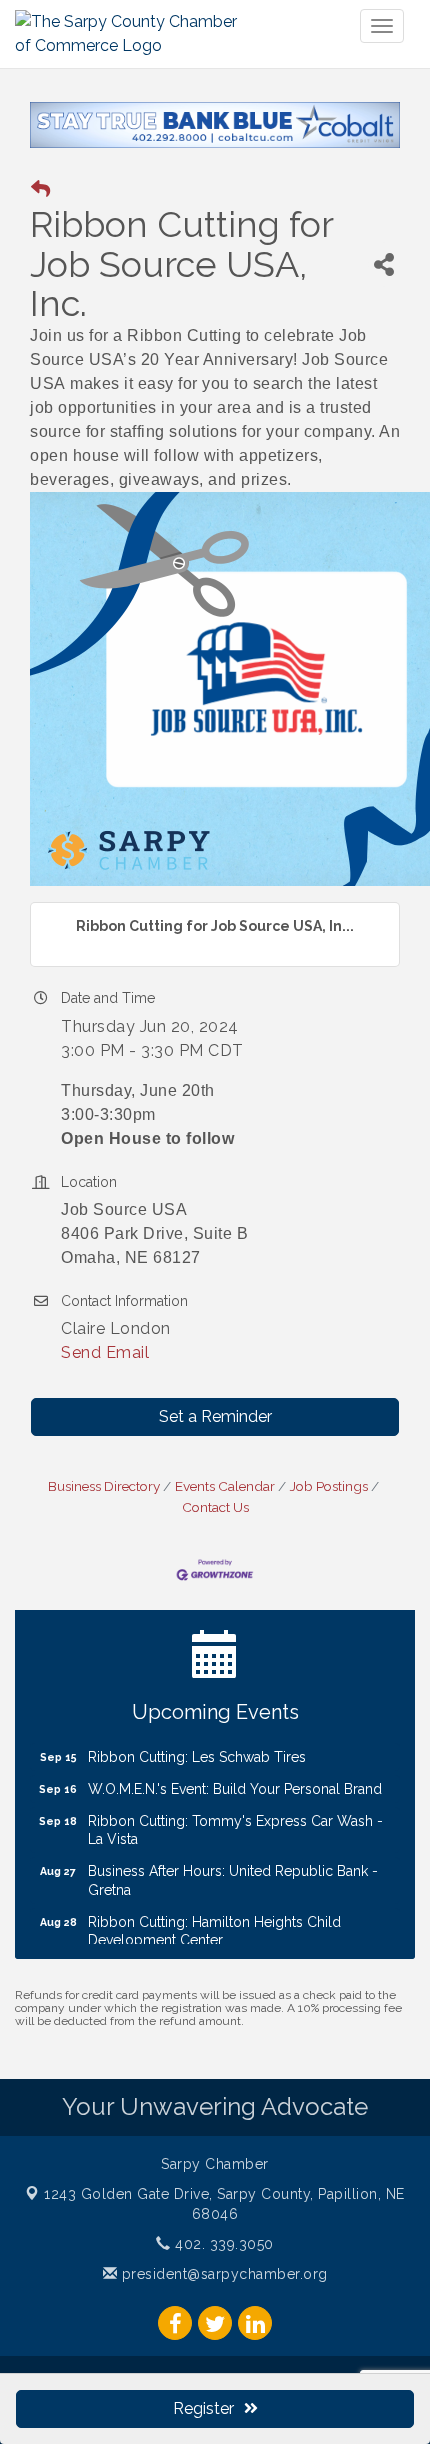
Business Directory (104, 1486)
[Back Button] (40, 189)
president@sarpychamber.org (222, 2274)
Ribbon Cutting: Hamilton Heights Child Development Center (214, 1919)
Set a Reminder (215, 1416)
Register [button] (203, 2408)
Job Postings (329, 1486)
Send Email (105, 1352)
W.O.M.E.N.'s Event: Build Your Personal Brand (235, 1777)
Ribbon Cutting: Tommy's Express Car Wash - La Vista (235, 1818)
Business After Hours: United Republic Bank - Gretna (233, 1868)
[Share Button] (384, 264)
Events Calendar (225, 1486)
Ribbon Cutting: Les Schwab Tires (197, 1745)
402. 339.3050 (222, 2244)
